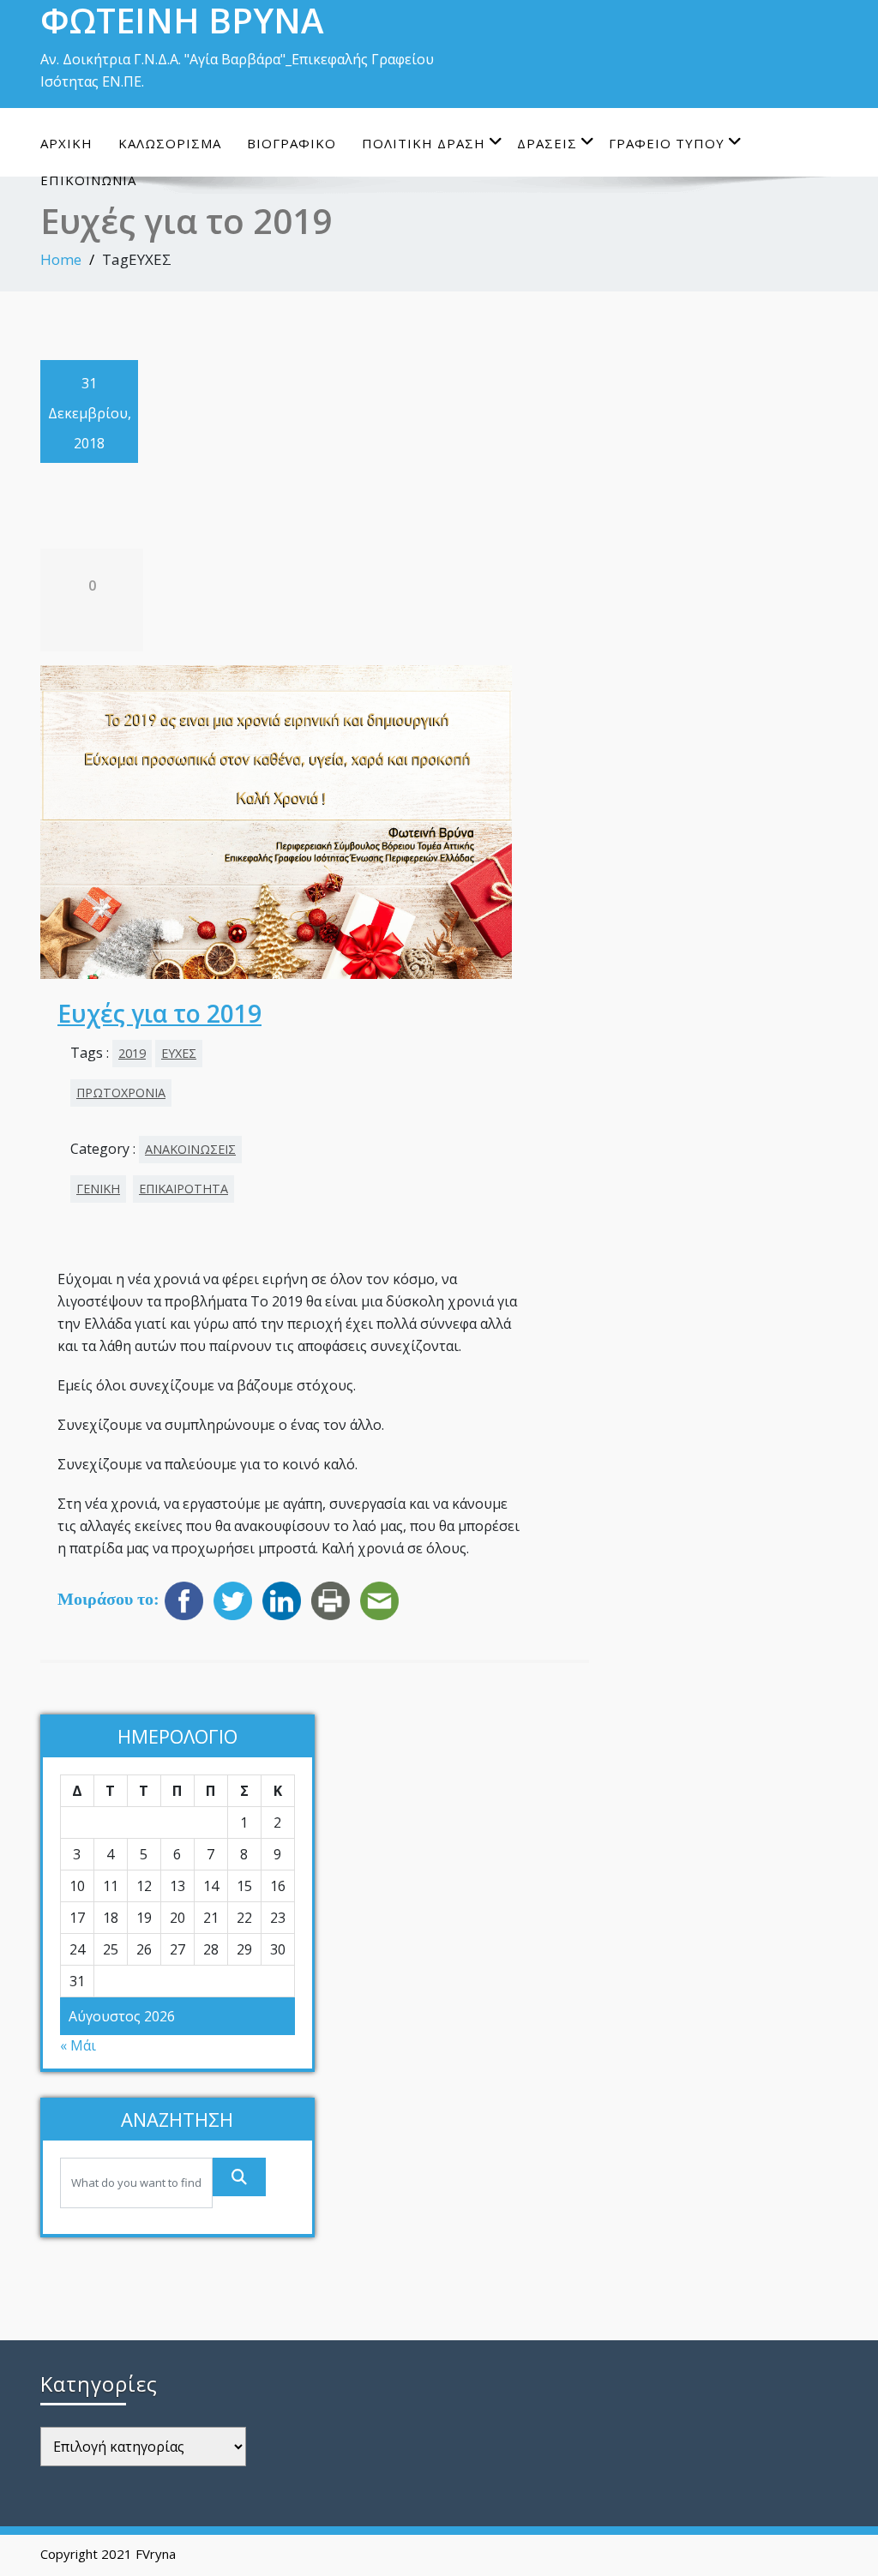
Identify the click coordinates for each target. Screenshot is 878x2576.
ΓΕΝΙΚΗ (98, 1189)
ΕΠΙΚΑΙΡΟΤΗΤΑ (183, 1189)
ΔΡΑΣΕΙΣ (547, 143)
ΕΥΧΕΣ (179, 1053)
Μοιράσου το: (108, 1599)
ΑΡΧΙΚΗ (66, 143)
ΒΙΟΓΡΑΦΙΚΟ (292, 143)
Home (61, 259)
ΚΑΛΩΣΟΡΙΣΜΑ (170, 143)
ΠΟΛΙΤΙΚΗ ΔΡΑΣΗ (424, 143)
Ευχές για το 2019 (159, 1013)
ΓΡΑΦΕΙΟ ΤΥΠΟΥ (667, 143)
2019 (132, 1053)
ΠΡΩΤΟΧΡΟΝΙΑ (121, 1093)
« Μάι (78, 2045)
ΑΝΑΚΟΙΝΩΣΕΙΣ (190, 1149)
